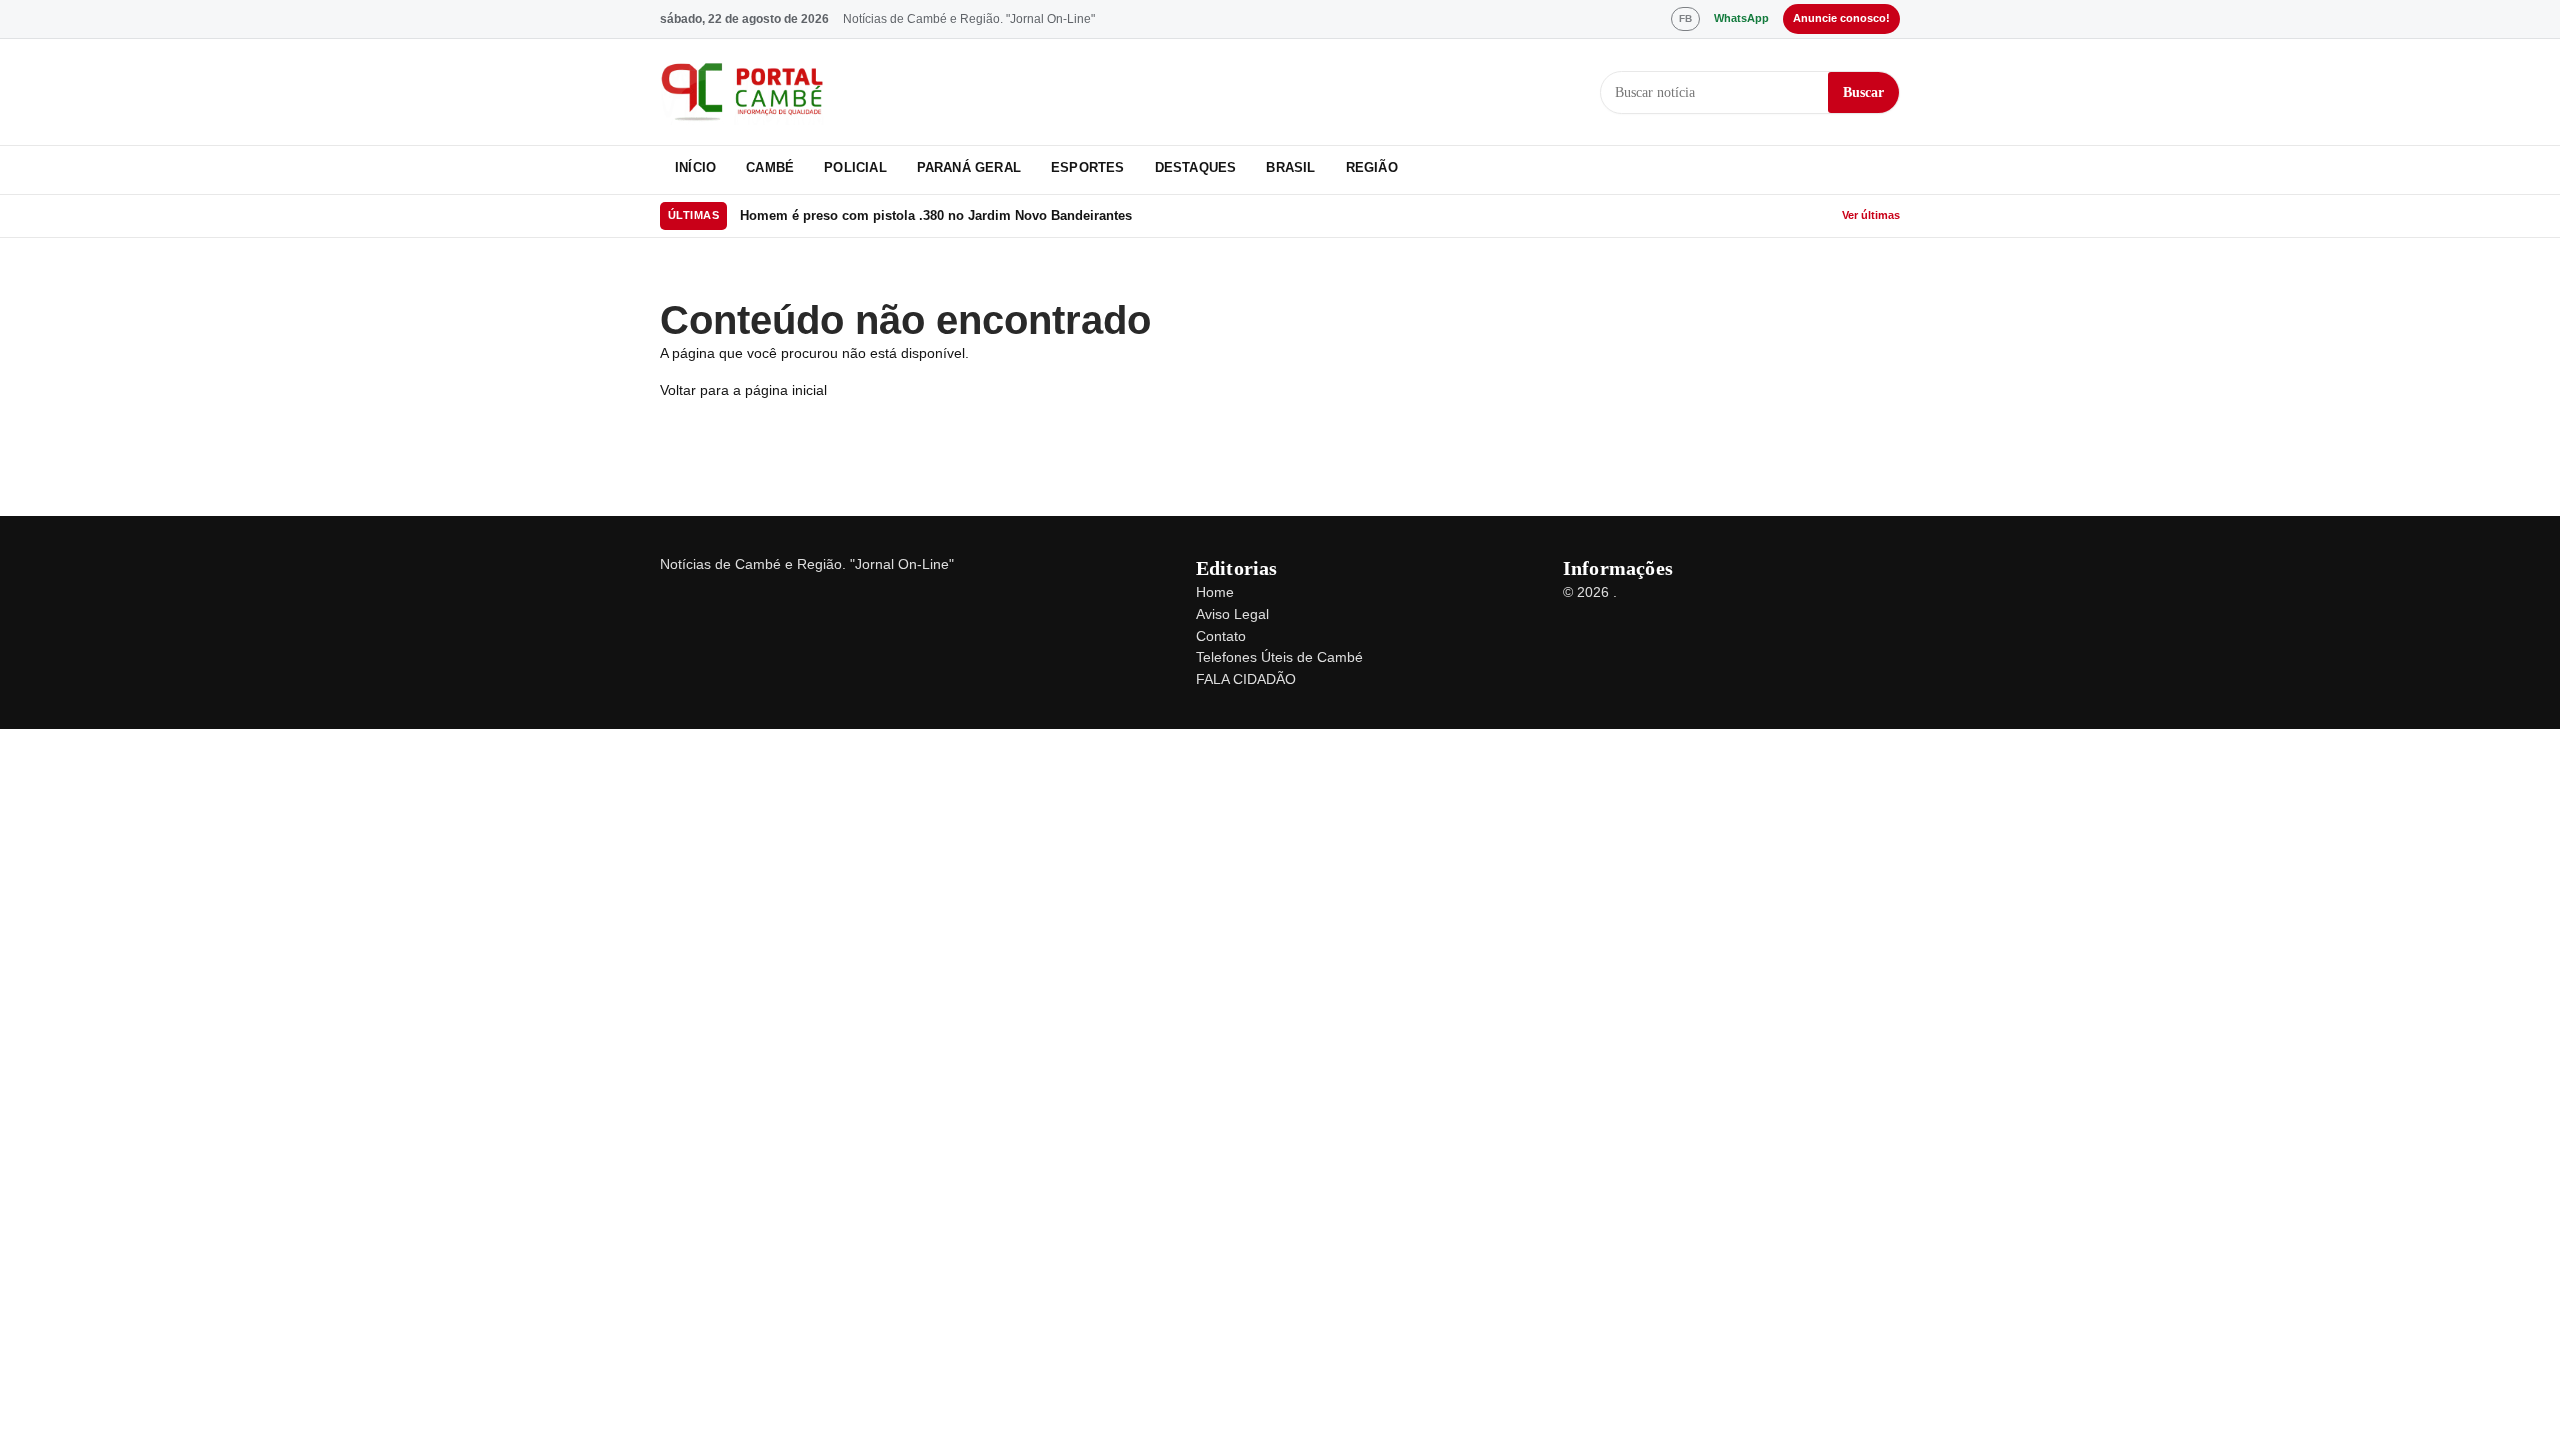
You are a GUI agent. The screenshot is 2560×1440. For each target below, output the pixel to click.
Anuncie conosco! (1841, 18)
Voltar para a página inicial (743, 390)
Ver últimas (1871, 215)
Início (695, 167)
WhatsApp (1741, 18)
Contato (1221, 636)
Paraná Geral (969, 167)
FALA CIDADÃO (1246, 679)
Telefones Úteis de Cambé (1279, 657)
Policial (855, 167)
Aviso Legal (1232, 614)
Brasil (1290, 167)
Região (1372, 167)
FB (1685, 18)
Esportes (1088, 167)
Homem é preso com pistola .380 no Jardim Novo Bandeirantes (936, 215)
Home (1215, 592)
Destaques (1196, 167)
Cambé (770, 167)
